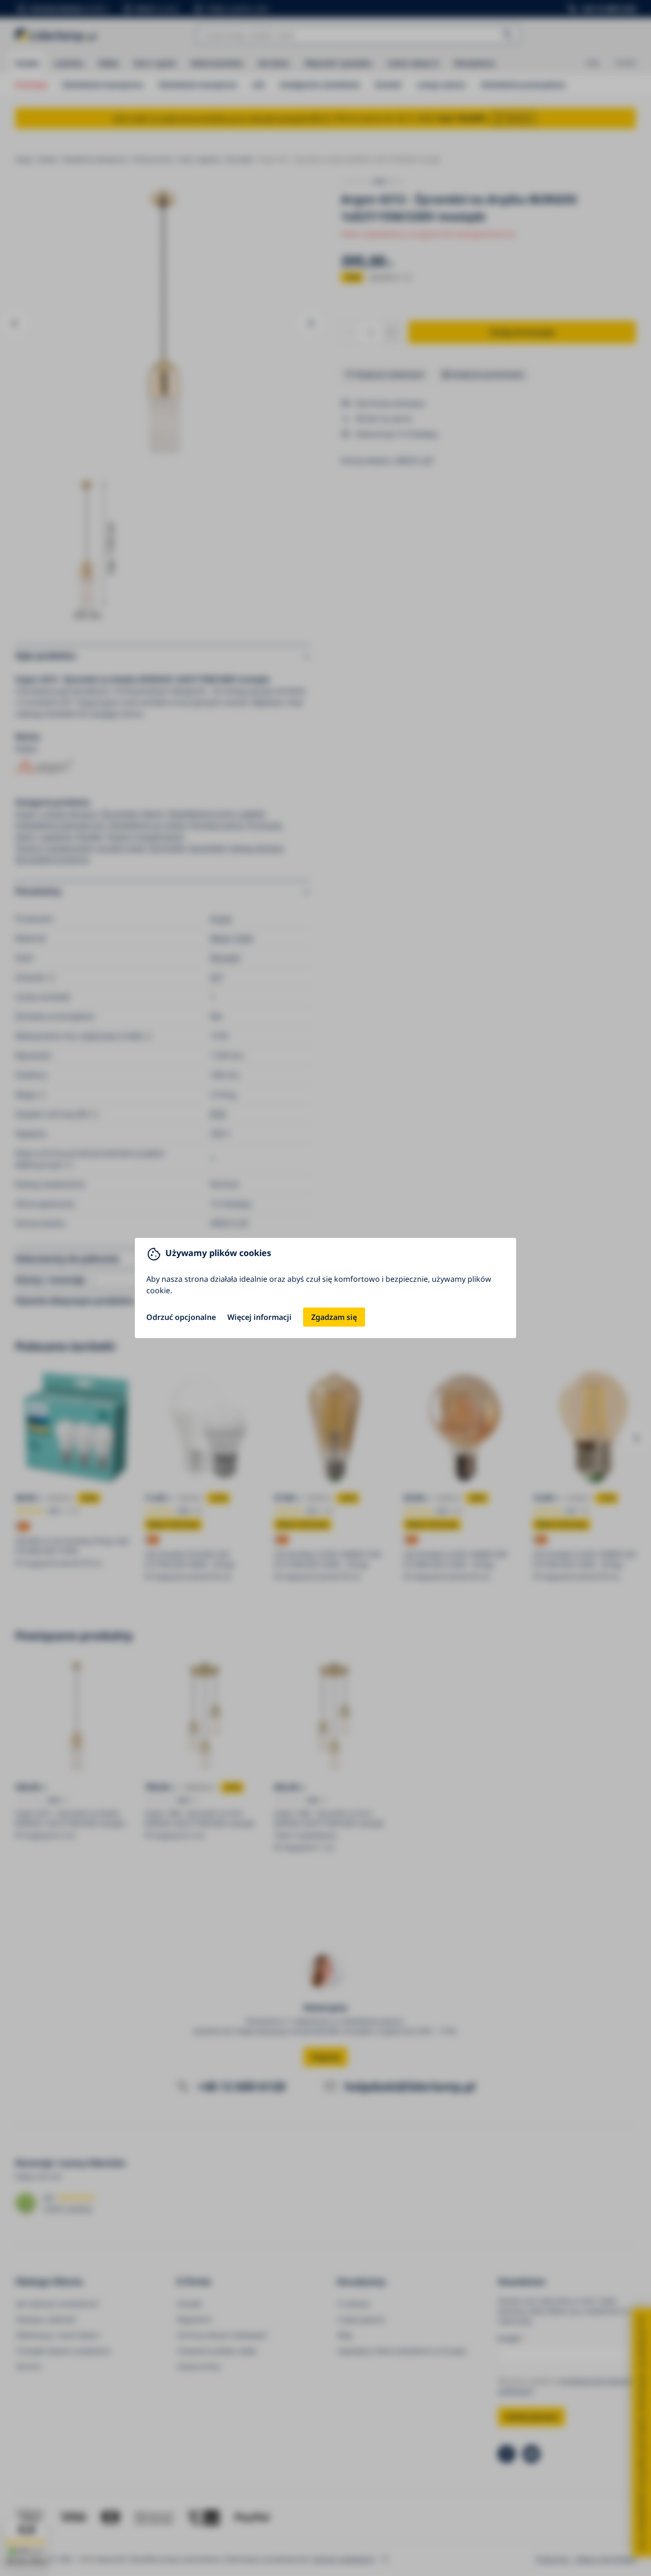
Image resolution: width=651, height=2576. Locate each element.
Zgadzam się (334, 1317)
